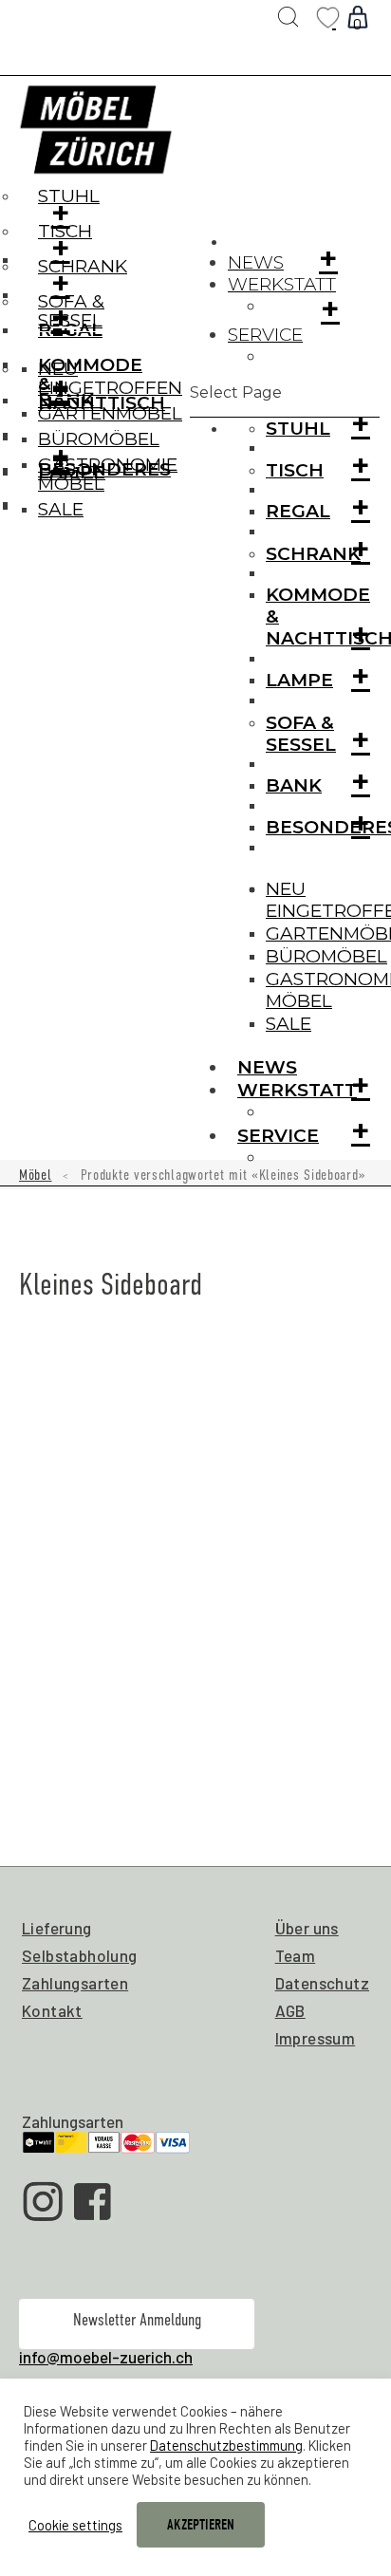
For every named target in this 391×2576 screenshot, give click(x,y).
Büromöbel (326, 956)
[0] (334, 18)
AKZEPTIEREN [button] (201, 2525)
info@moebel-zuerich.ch (106, 2357)
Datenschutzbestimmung (226, 2445)
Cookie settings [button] (75, 2525)
